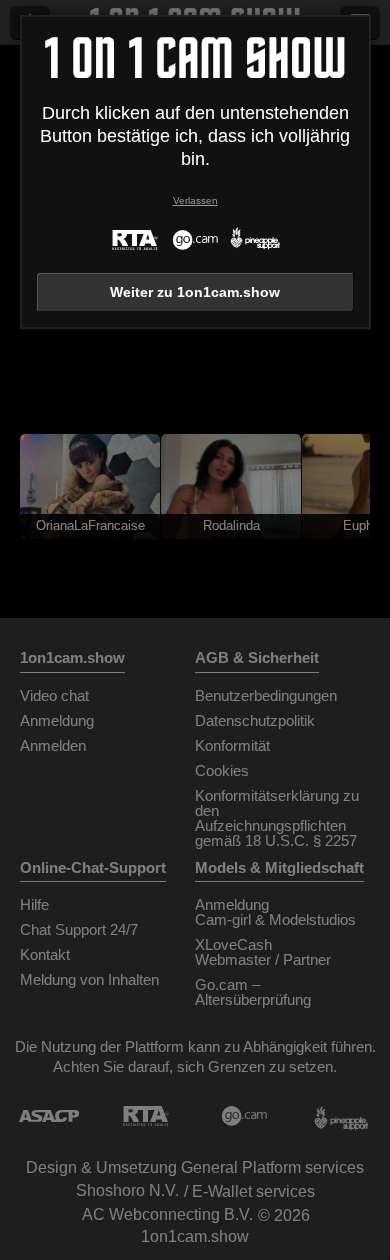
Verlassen (195, 200)
